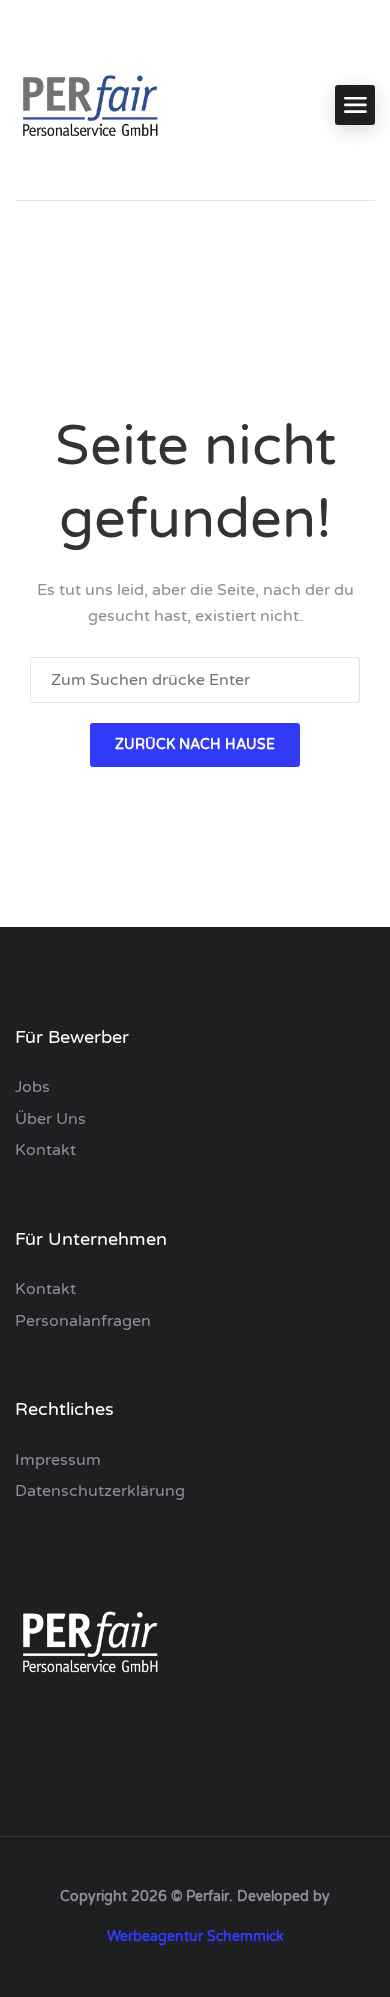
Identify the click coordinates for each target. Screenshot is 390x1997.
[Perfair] (90, 105)
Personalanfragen (83, 1321)
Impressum (58, 1460)
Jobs (32, 1087)
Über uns (50, 1119)
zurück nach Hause (195, 744)
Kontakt (45, 1150)
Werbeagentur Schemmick (195, 1936)
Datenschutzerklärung (100, 1491)
